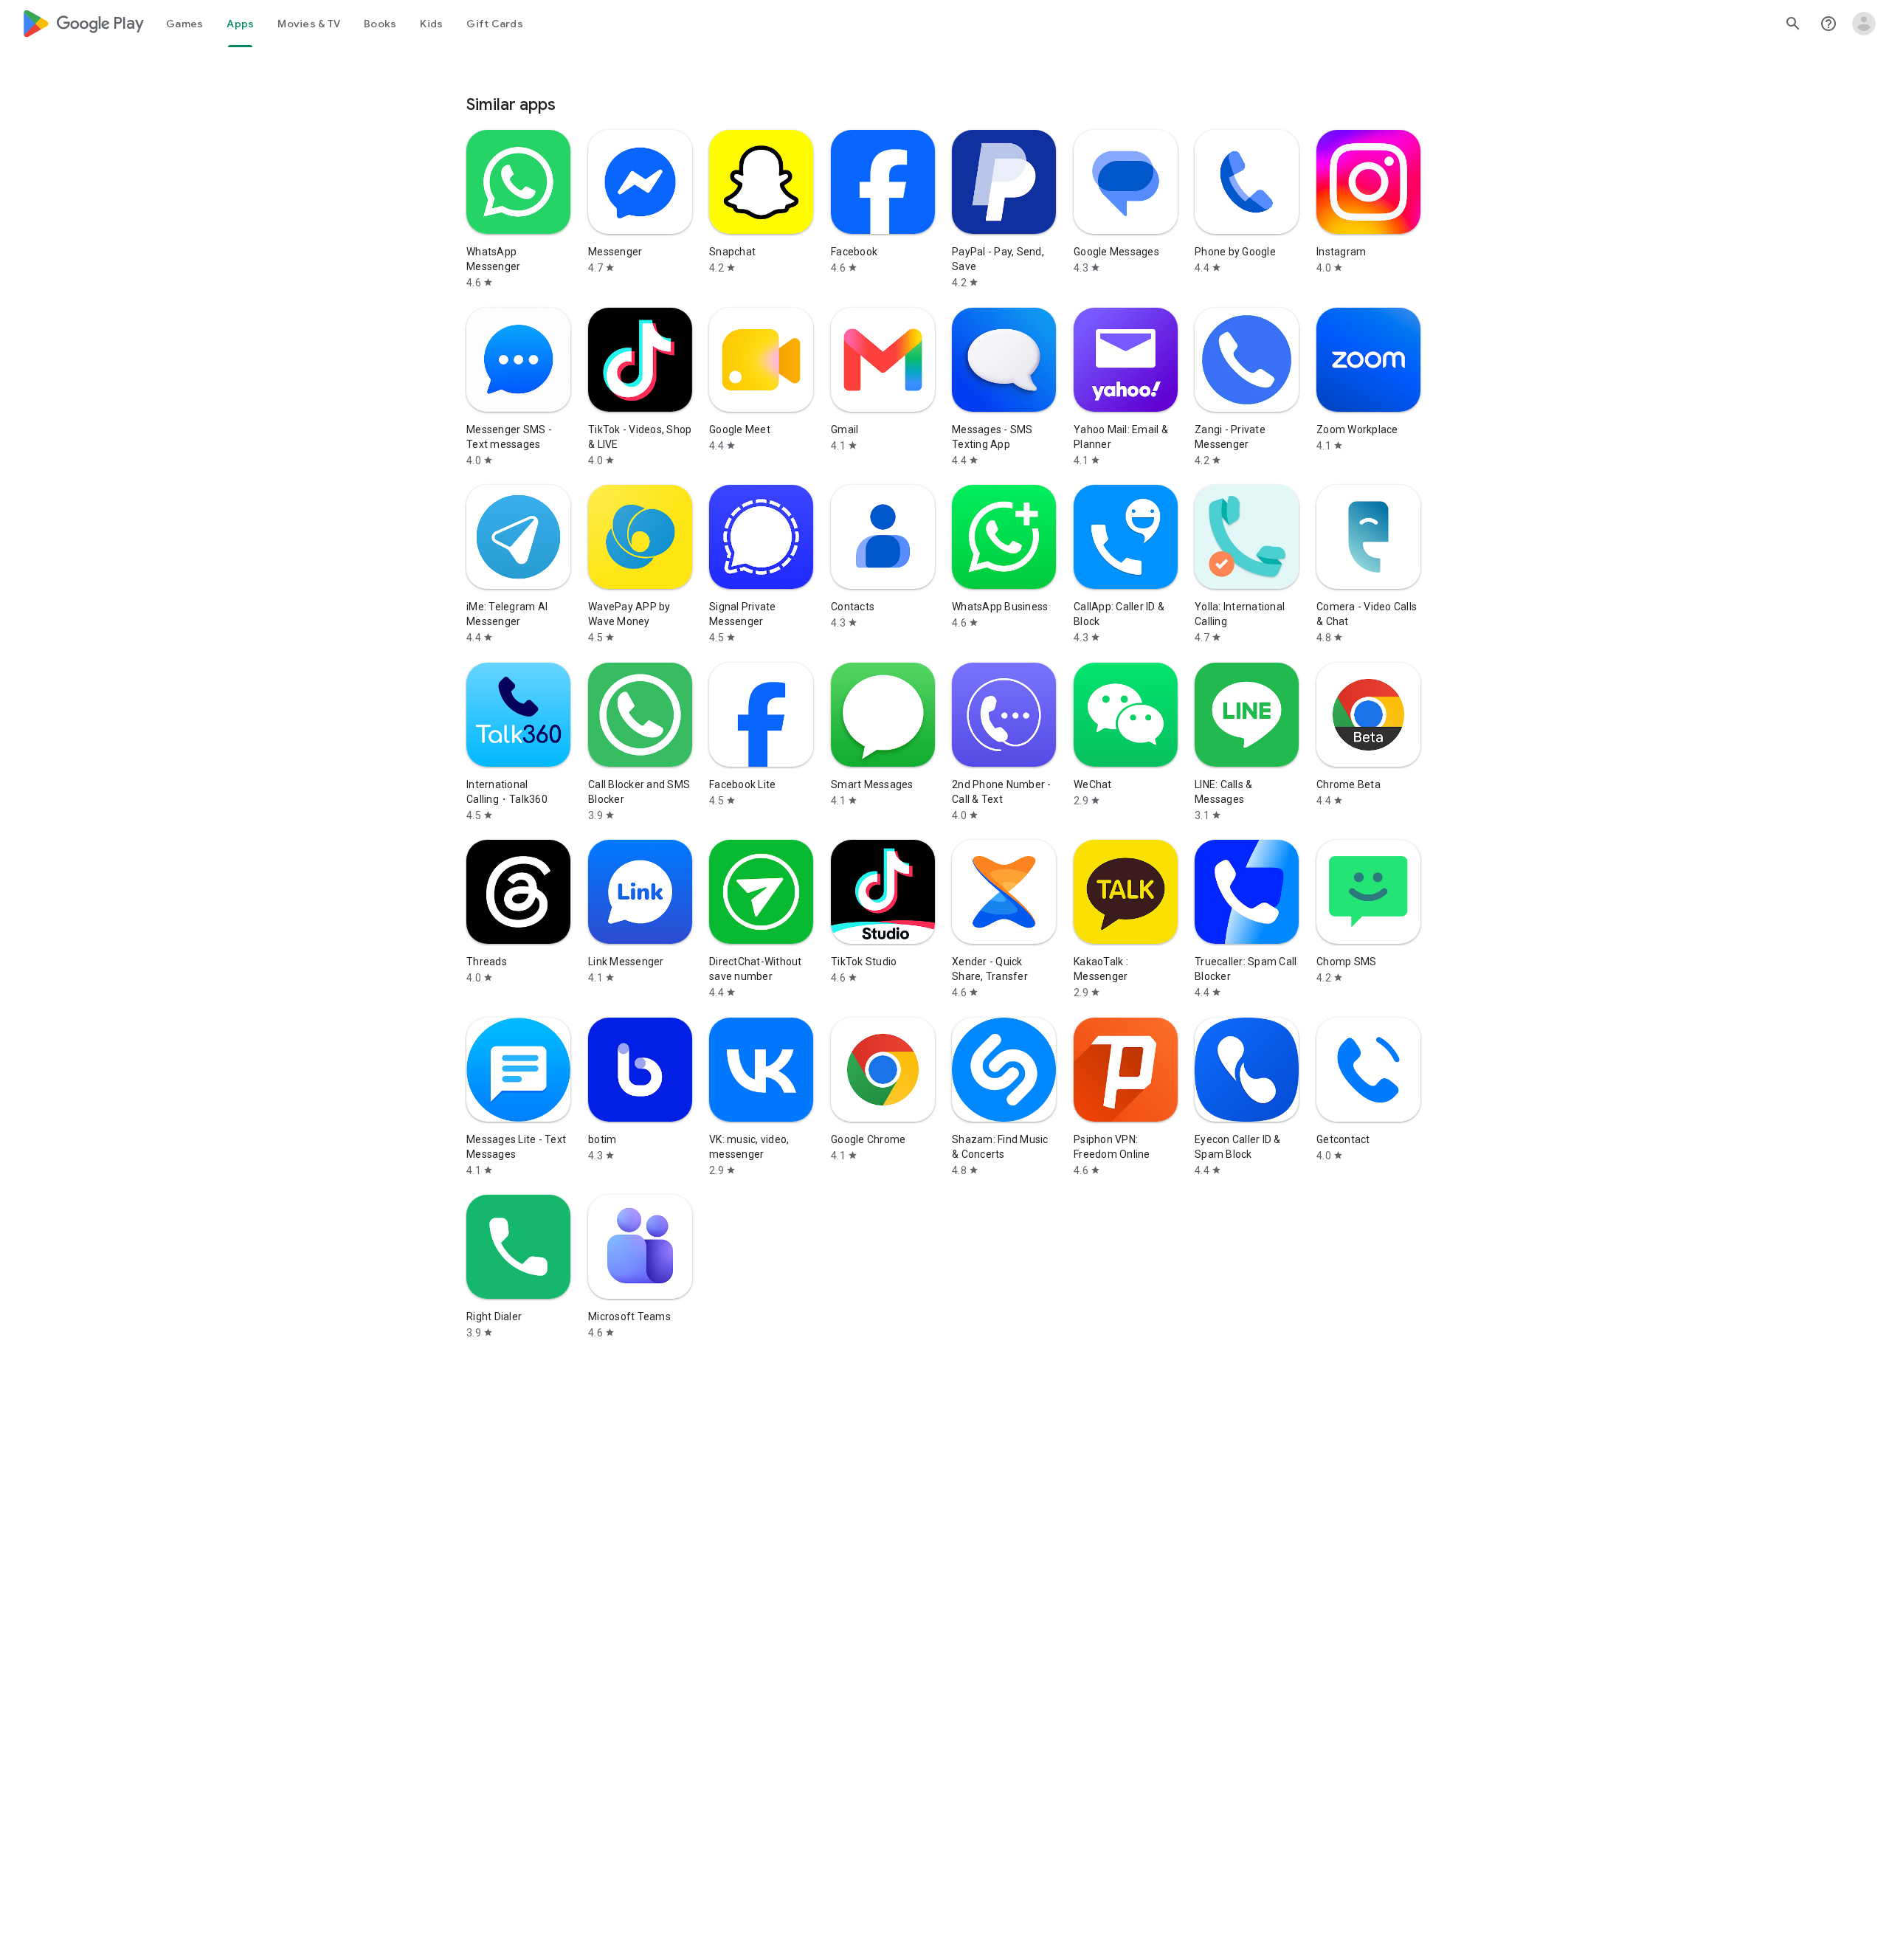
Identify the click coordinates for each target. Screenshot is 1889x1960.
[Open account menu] (1864, 24)
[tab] (184, 24)
